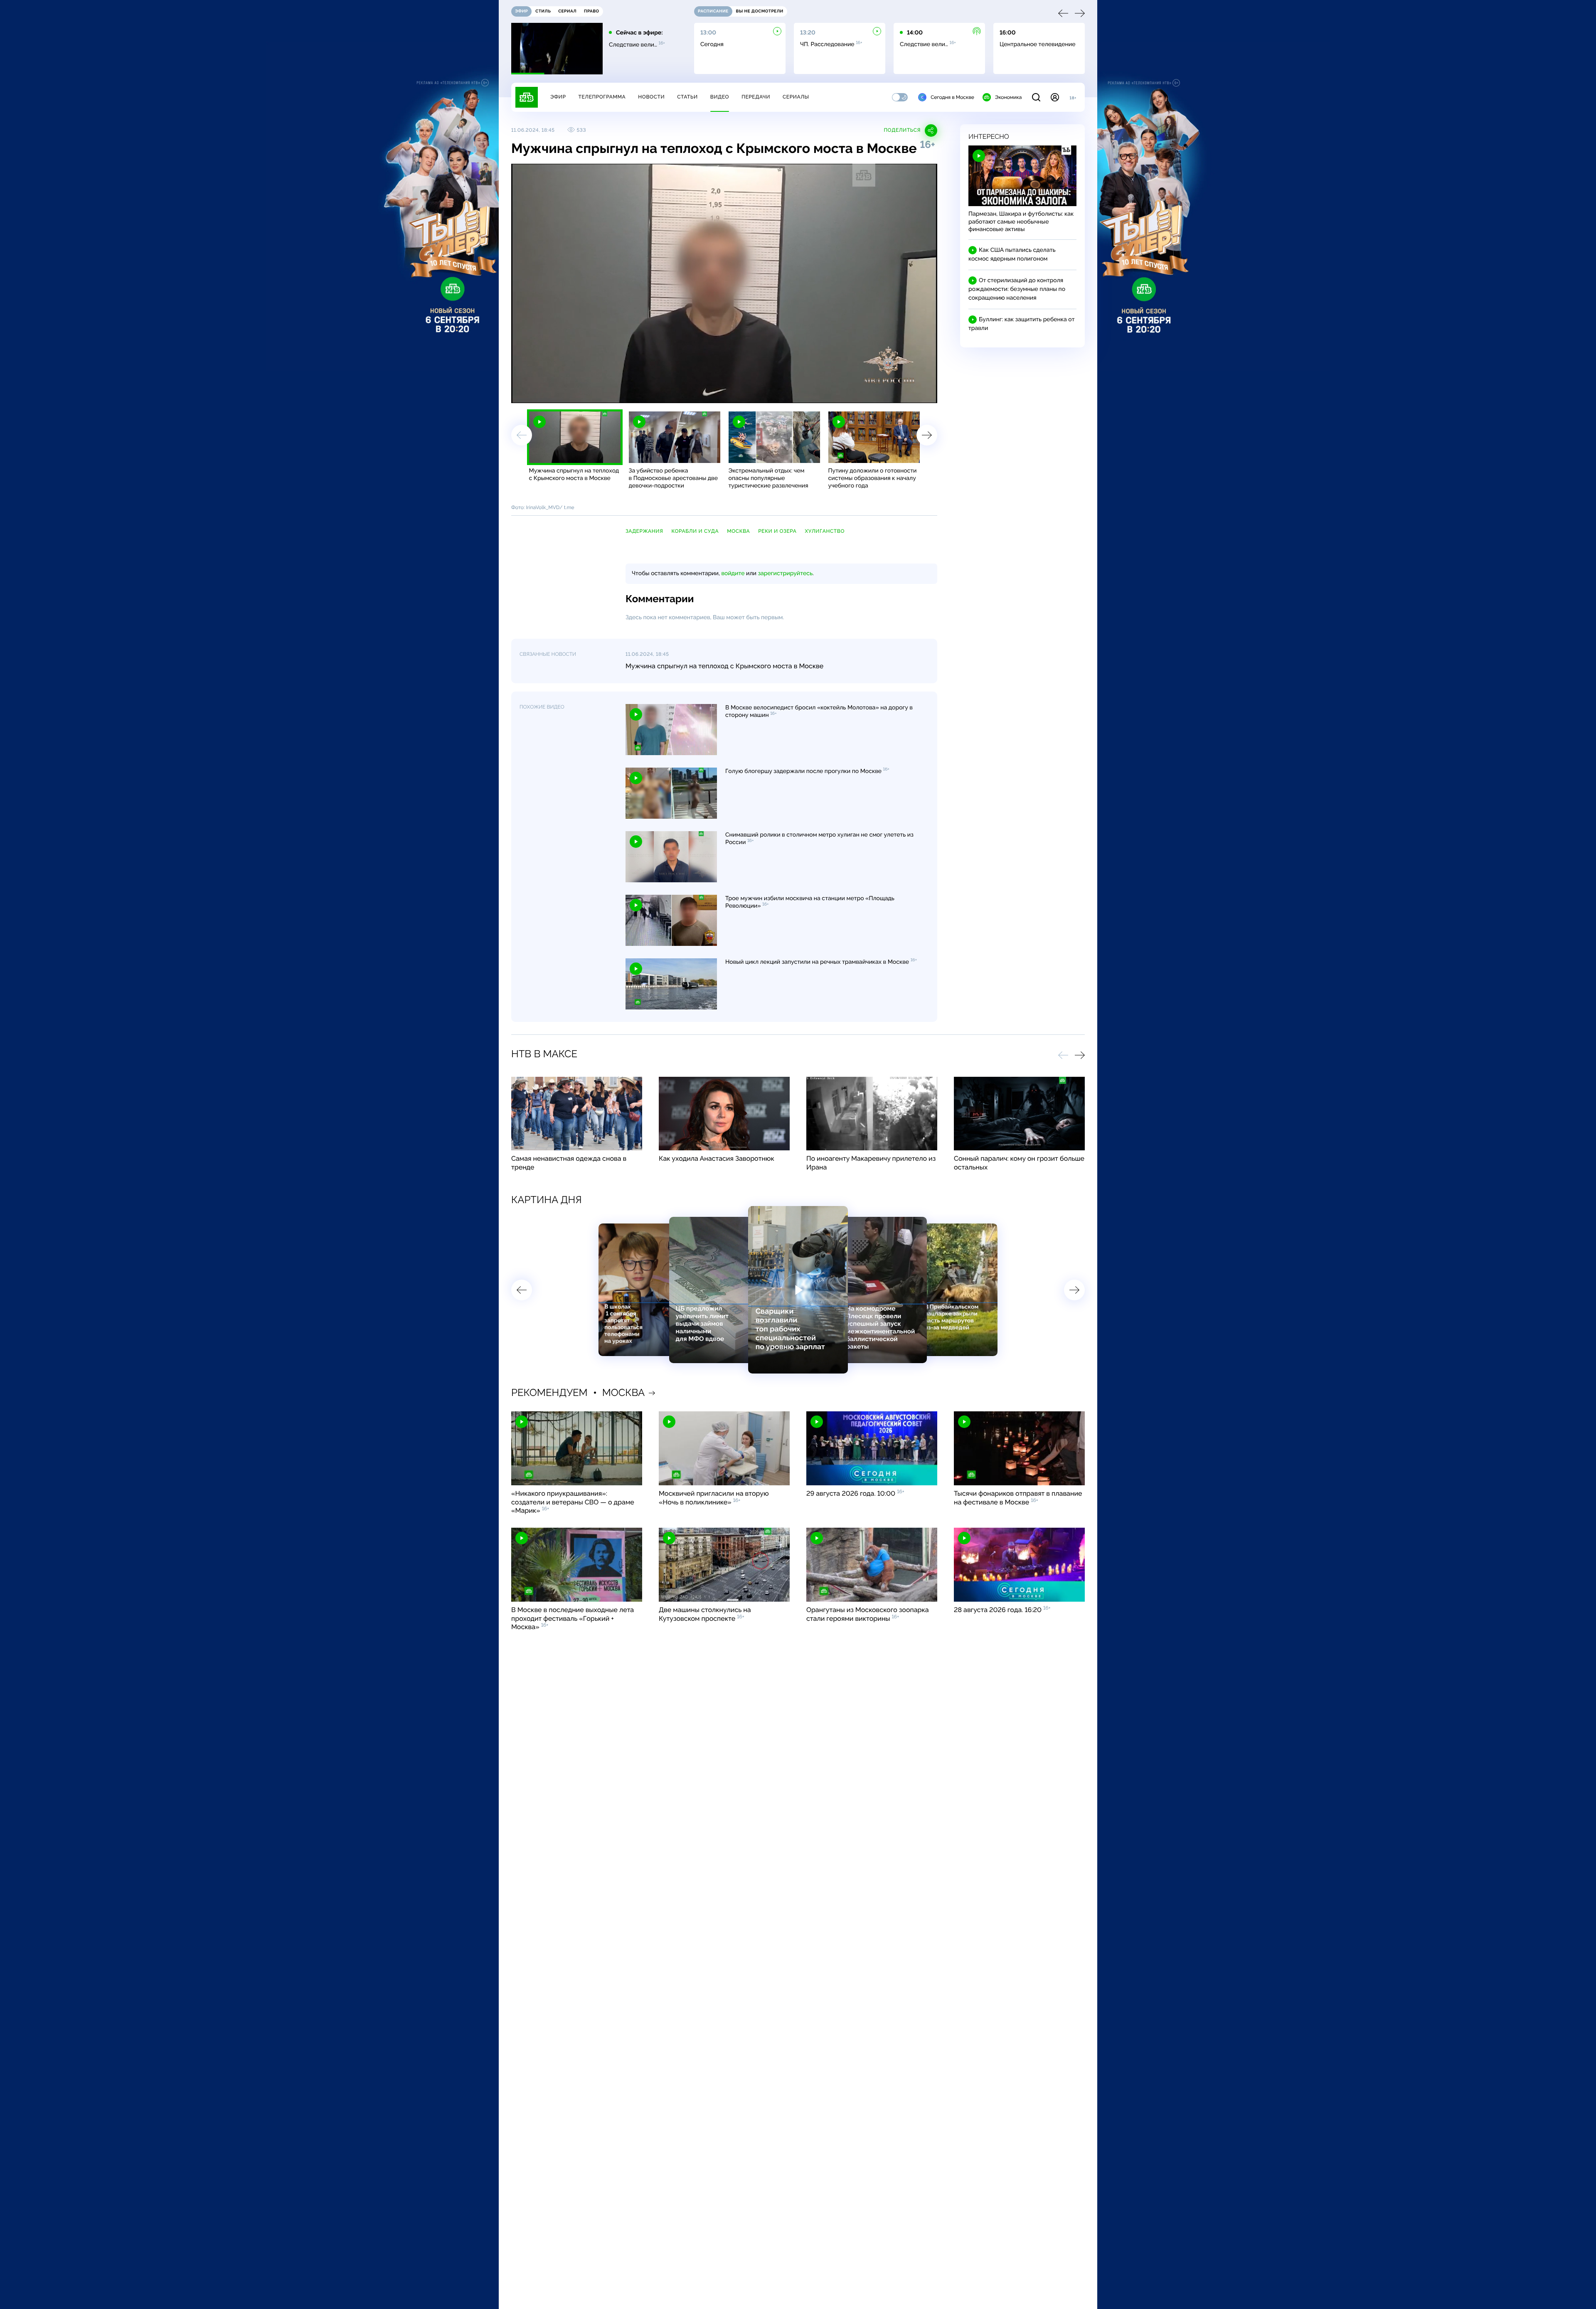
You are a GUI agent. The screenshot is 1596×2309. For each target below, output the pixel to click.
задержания (644, 531)
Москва (738, 531)
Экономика (1008, 97)
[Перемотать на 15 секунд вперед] (594, 393)
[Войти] (1055, 97)
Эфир (558, 97)
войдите (733, 574)
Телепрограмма (602, 97)
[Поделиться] (893, 393)
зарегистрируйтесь (785, 574)
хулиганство (825, 531)
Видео (720, 97)
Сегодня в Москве (952, 97)
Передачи (756, 97)
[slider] (633, 393)
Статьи (687, 97)
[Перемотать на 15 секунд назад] (582, 393)
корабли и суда (695, 531)
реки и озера (777, 531)
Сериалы (796, 97)
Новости (651, 97)
